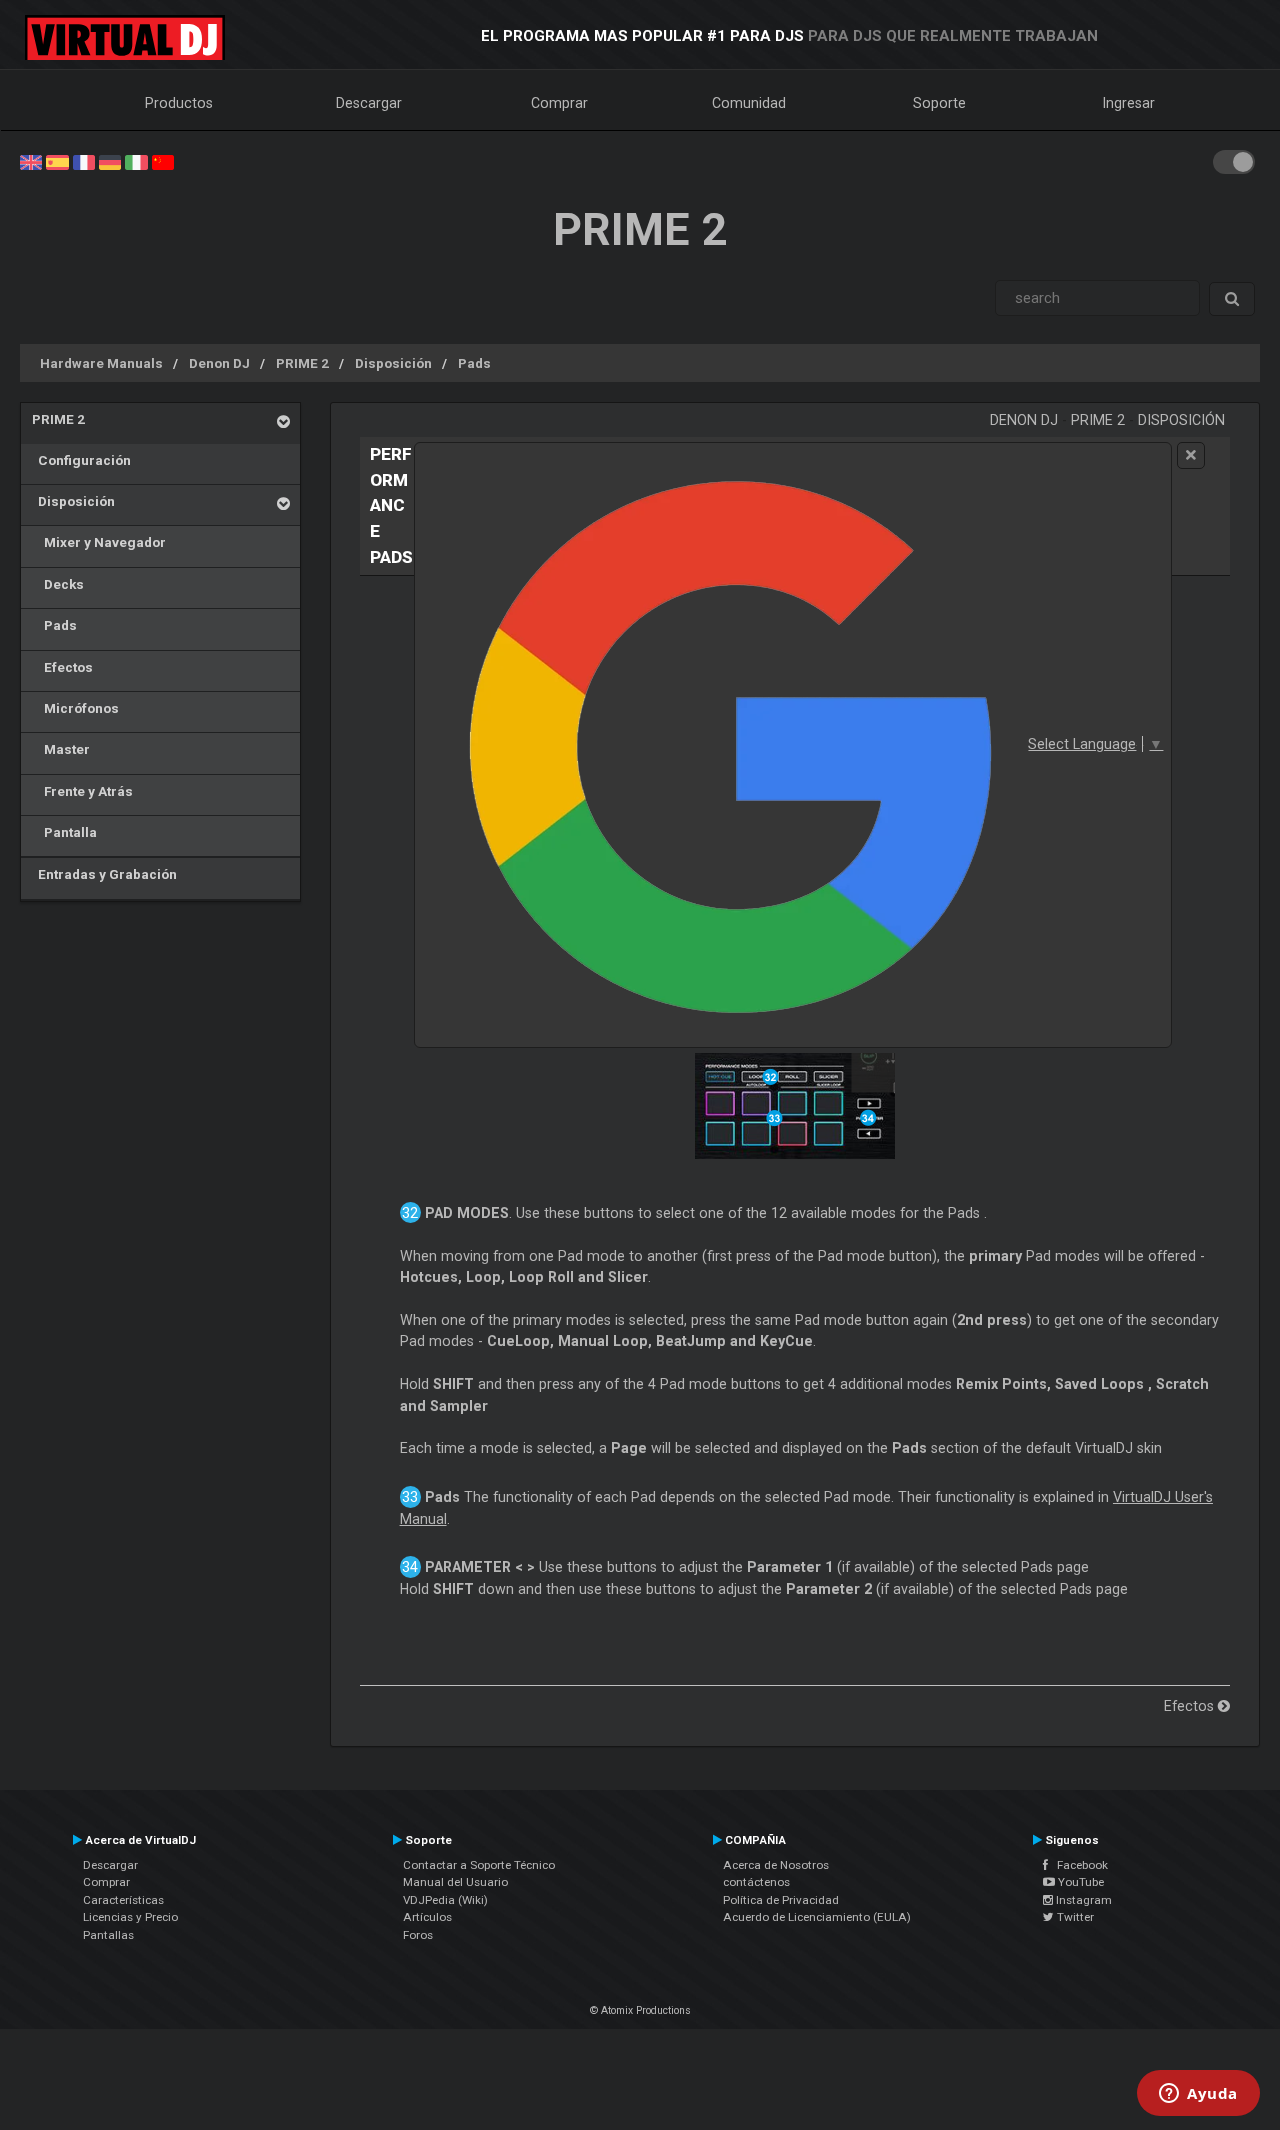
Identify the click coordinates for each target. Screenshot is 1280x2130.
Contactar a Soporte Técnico (479, 1865)
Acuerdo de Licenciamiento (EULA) (817, 1917)
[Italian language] (136, 161)
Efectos (62, 667)
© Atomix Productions (640, 2010)
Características (123, 1900)
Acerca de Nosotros (776, 1865)
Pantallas (108, 1935)
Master (61, 749)
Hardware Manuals (101, 363)
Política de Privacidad (781, 1900)
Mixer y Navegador (99, 542)
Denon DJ (219, 363)
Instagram (1082, 1900)
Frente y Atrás (82, 791)
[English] (31, 161)
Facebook (1078, 1865)
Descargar (369, 103)
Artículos (427, 1917)
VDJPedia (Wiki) (445, 1900)
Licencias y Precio (130, 1917)
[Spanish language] (57, 161)
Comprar (559, 103)
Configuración (81, 460)
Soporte (939, 103)
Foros (418, 1935)
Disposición (393, 363)
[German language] (110, 161)
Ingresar (1129, 103)
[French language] (84, 161)
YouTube (1079, 1882)
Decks (58, 584)
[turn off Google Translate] (1191, 455)
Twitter (1074, 1917)
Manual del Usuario (455, 1882)
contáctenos (756, 1882)
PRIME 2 (302, 363)
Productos (179, 103)
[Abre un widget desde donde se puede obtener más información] (1198, 2095)
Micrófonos (75, 708)
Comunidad (749, 103)
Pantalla (64, 832)
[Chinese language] (163, 161)
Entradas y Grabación (104, 874)
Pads (474, 363)
